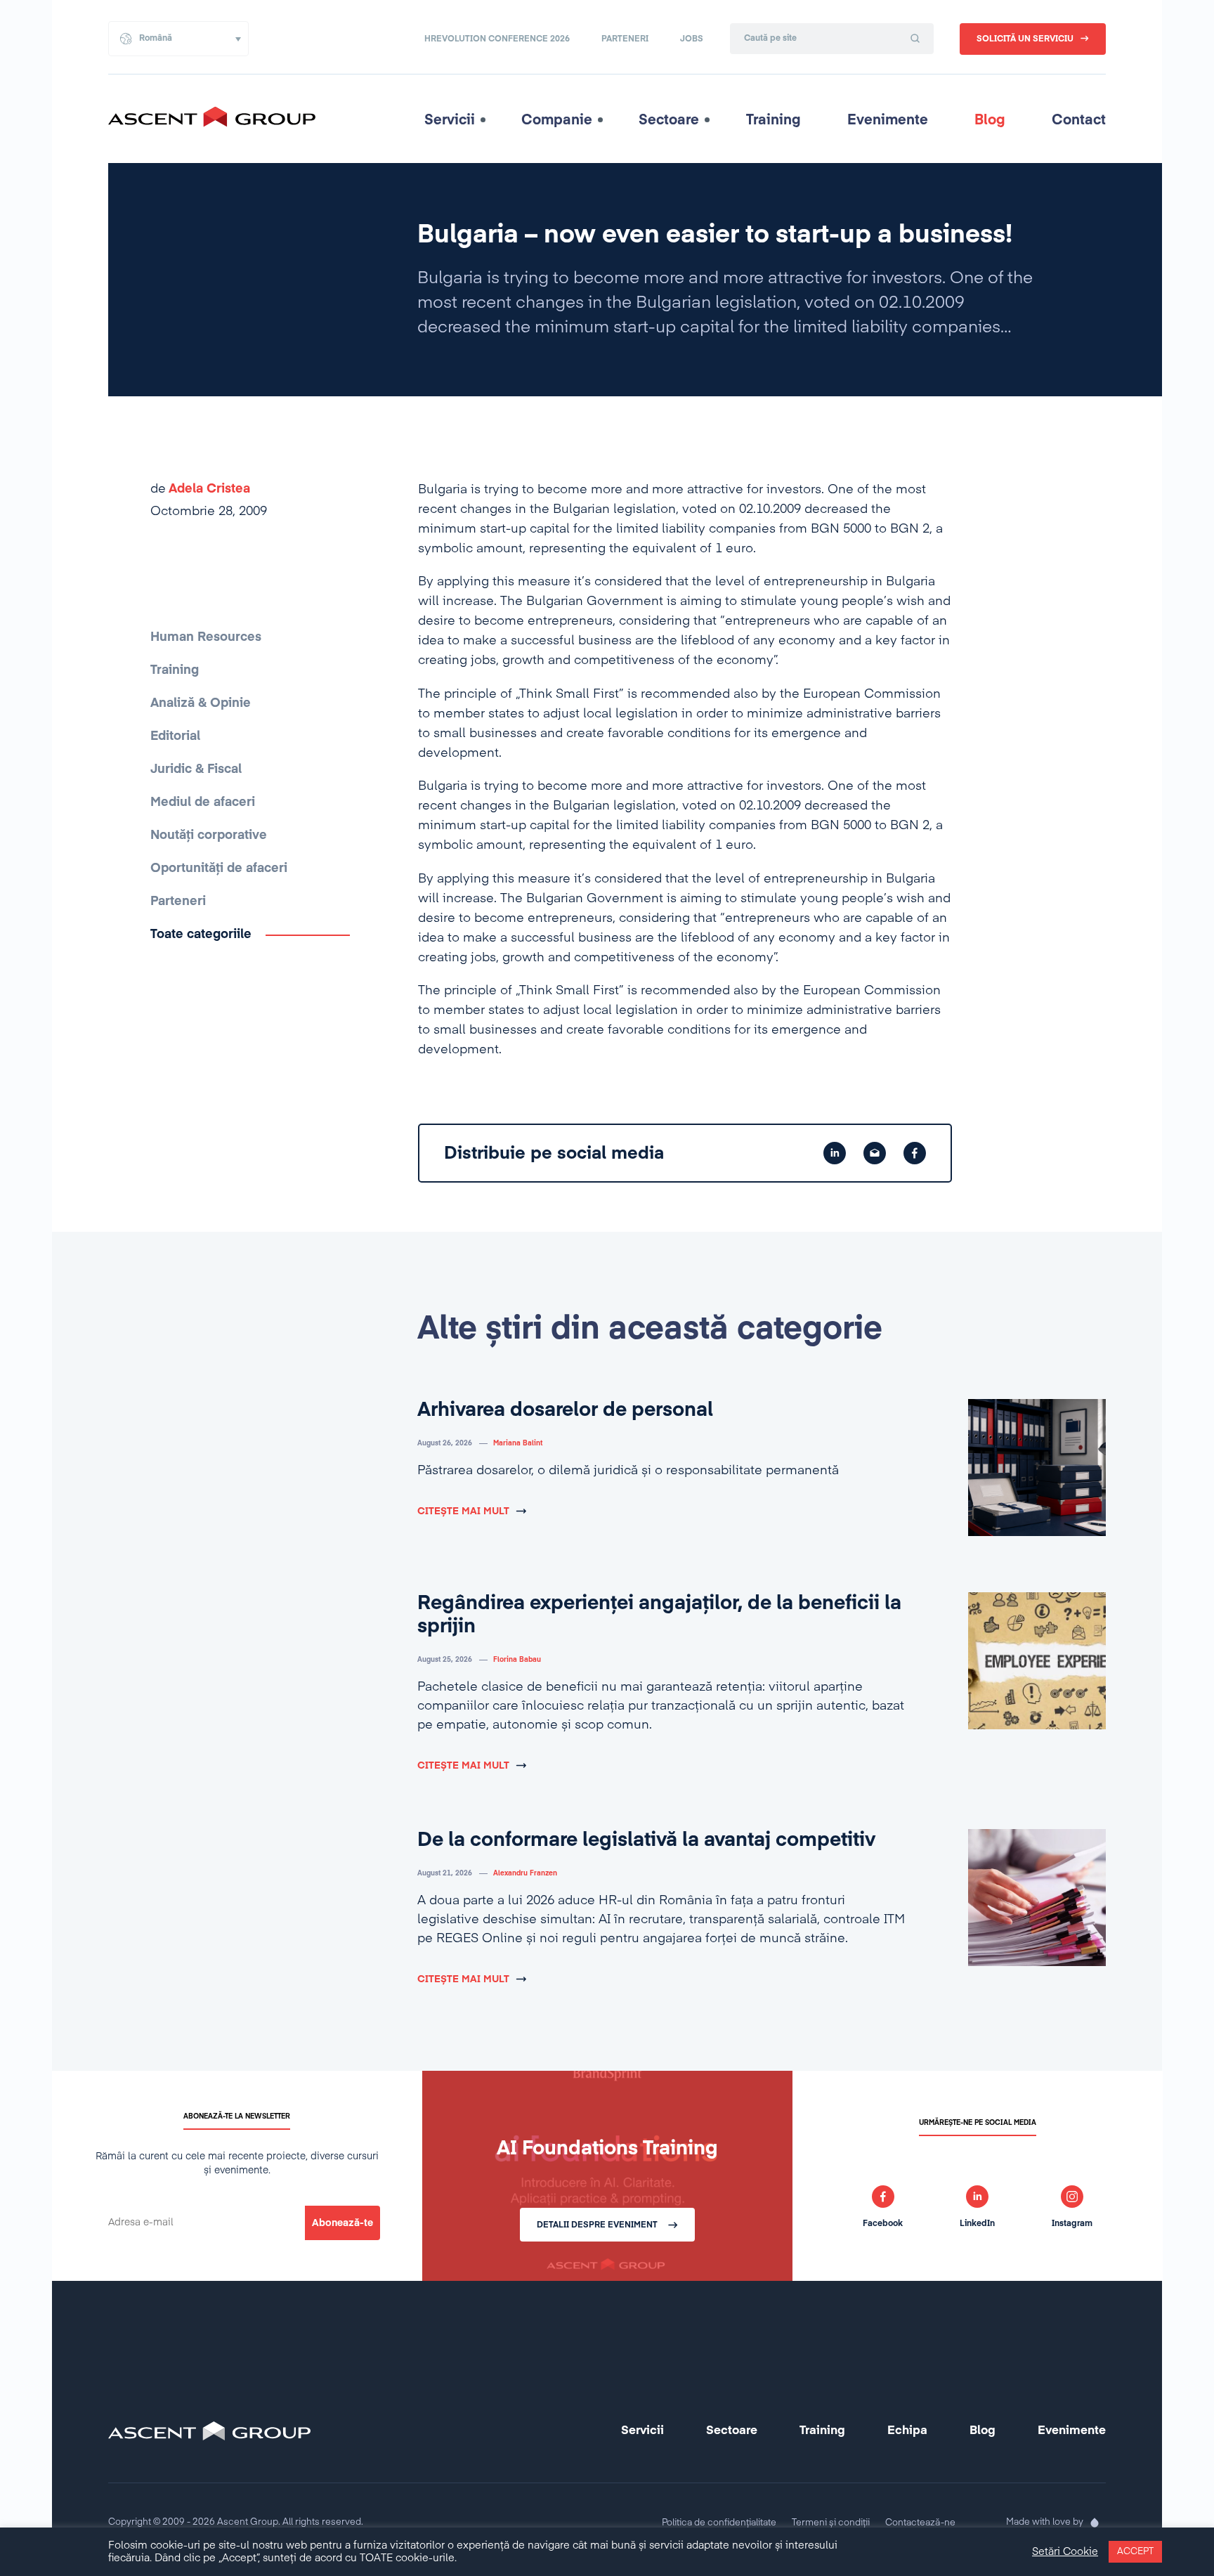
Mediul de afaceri (203, 802)
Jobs (692, 39)
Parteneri (625, 39)
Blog (990, 120)
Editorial (175, 736)
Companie (557, 120)
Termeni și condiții (831, 2523)
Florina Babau (517, 1660)
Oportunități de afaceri (219, 869)
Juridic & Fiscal (196, 769)
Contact (1079, 120)
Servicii (450, 120)
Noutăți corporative (209, 835)
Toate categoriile (201, 935)
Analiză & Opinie (201, 703)
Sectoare (669, 120)
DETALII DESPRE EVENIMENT (597, 2225)
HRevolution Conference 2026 (497, 39)
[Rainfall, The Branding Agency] (1095, 2523)
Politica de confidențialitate (719, 2523)
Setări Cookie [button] (1065, 2552)
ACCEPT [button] (1135, 2552)
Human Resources (206, 637)
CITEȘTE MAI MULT (463, 1511)
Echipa (907, 2431)
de (200, 489)
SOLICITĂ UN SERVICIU (1025, 39)
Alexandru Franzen (525, 1873)
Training (774, 120)
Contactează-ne (920, 2523)
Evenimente (888, 120)
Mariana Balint (518, 1443)
